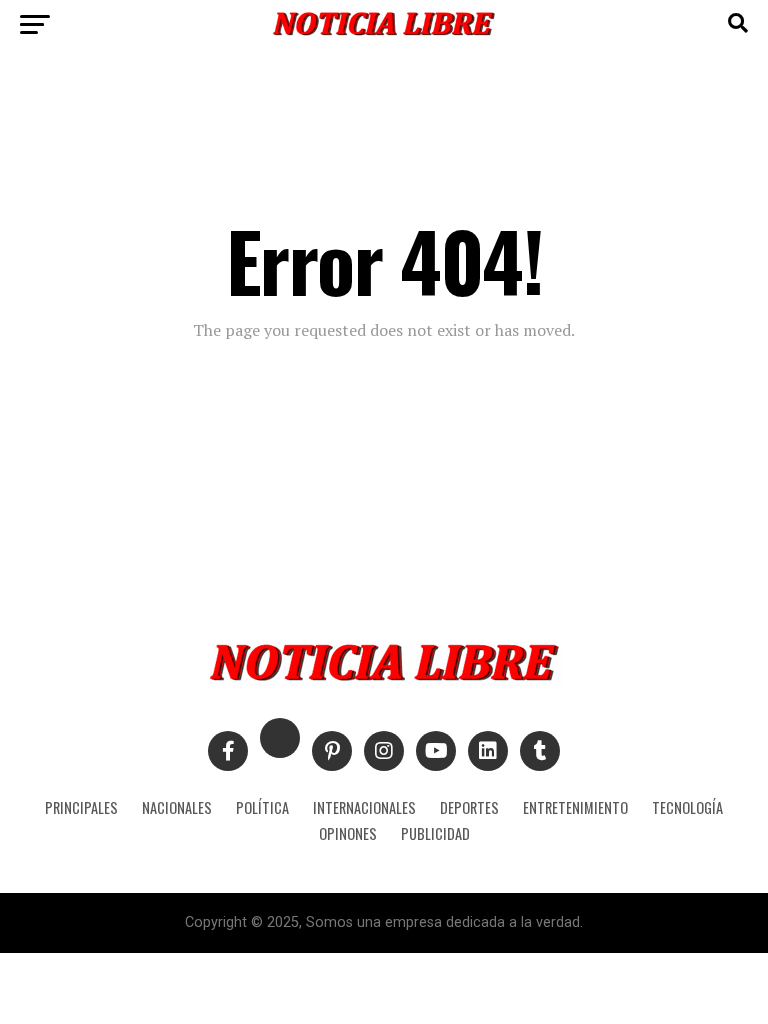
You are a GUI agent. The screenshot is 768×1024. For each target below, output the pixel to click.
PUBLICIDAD (435, 833)
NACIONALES (177, 807)
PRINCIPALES (81, 807)
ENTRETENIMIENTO (575, 807)
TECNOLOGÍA (687, 807)
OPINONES (348, 833)
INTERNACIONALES (364, 807)
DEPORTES (469, 807)
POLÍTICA (262, 807)
